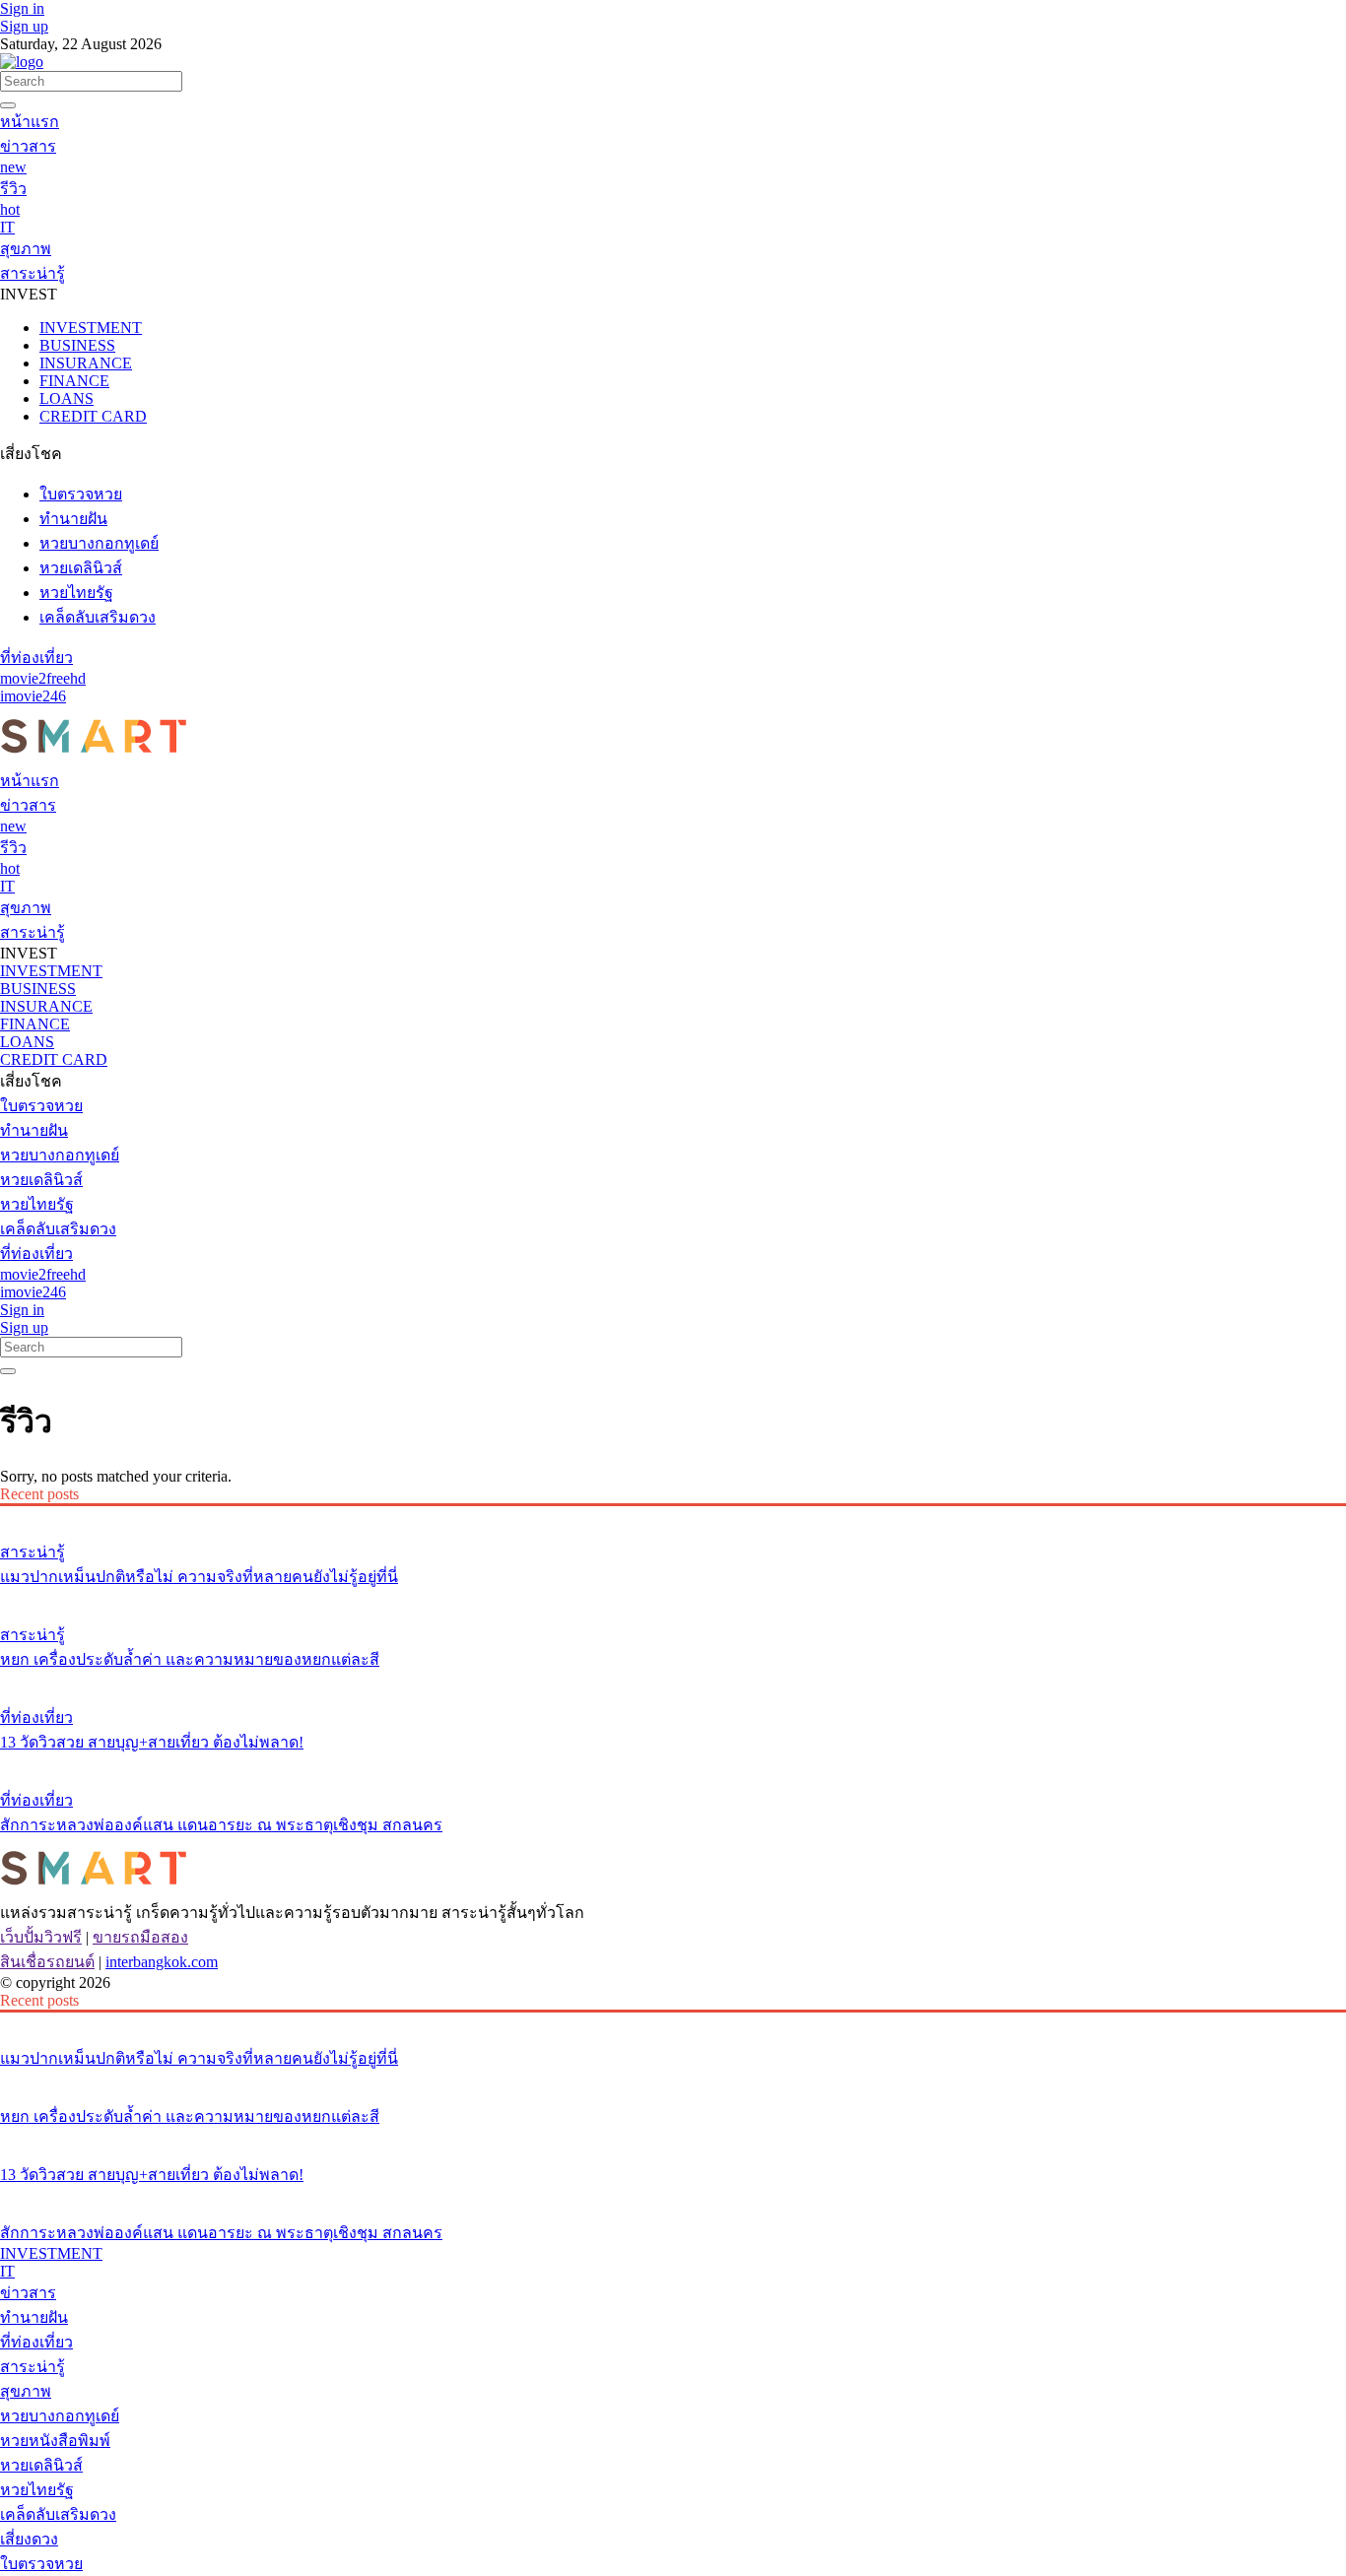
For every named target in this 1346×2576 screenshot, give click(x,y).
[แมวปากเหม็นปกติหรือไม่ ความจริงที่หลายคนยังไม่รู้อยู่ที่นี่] (673, 1515)
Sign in (22, 8)
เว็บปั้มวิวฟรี (41, 1937)
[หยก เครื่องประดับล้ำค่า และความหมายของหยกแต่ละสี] (673, 1598)
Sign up (24, 26)
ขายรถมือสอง (140, 1937)
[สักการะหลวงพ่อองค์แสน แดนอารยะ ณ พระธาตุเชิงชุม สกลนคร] (673, 1763)
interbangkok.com (162, 1962)
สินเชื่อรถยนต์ (47, 1962)
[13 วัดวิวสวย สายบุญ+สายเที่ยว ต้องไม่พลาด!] (673, 1681)
